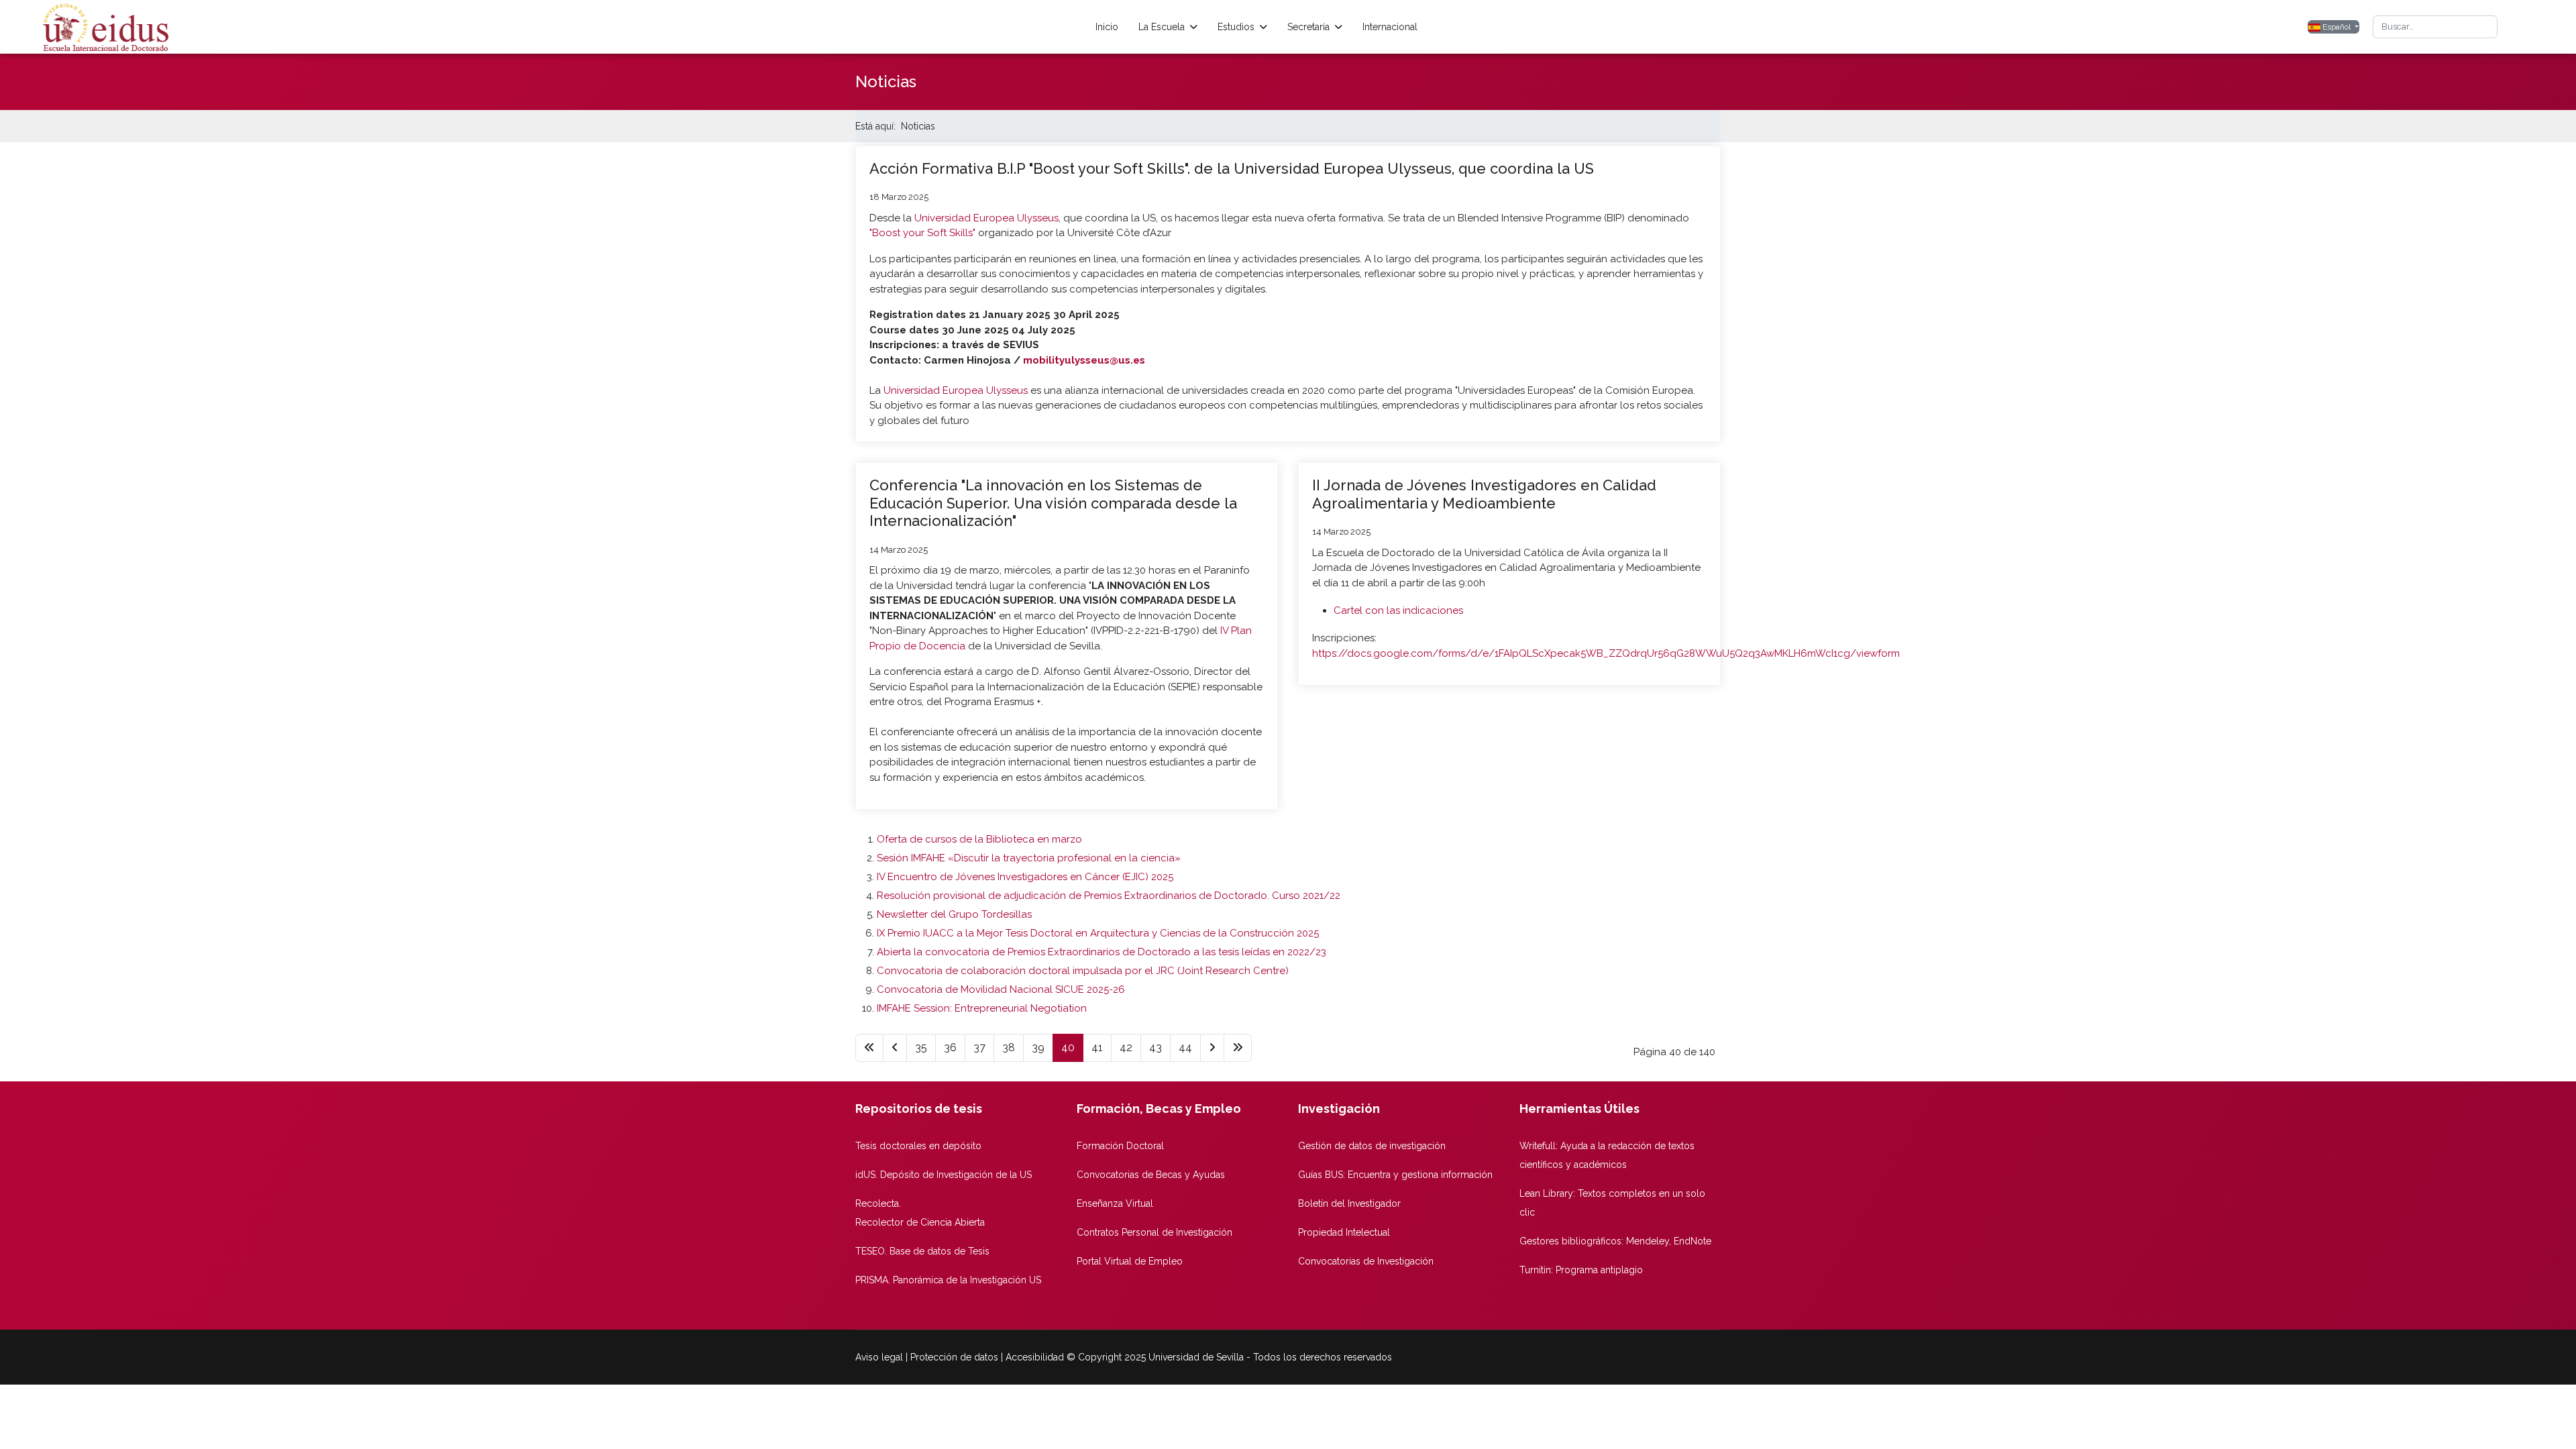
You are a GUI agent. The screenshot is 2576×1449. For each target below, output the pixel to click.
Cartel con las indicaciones (1398, 610)
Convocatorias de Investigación (1366, 1261)
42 (1126, 1048)
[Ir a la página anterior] (895, 1048)
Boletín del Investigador (1349, 1203)
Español (2337, 27)
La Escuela (1162, 27)
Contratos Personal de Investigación (1155, 1232)
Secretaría (1308, 27)
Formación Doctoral (1120, 1146)
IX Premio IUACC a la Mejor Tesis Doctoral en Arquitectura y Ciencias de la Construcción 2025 (1098, 933)
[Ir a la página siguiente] (1212, 1048)
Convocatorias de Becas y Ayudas (1151, 1175)
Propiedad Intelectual (1344, 1232)
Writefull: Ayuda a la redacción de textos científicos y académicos (1607, 1155)
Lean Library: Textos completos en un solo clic (1612, 1203)
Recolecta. (878, 1203)
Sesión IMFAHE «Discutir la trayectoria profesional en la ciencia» (1029, 858)
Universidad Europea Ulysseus (986, 218)
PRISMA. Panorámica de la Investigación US (948, 1280)
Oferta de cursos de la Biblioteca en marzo (979, 839)
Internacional (1390, 27)
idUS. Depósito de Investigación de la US (944, 1175)
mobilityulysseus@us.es (1084, 360)
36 (950, 1048)
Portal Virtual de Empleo (1130, 1261)
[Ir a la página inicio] (869, 1048)
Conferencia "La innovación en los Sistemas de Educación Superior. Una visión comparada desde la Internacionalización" (1053, 503)
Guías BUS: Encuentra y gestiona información (1395, 1175)
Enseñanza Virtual (1115, 1203)
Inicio (1107, 27)
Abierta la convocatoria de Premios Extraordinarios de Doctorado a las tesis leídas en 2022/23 (1102, 952)
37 (979, 1048)
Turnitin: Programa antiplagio (1581, 1270)
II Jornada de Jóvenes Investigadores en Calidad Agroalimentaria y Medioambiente (1484, 494)
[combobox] (2435, 27)
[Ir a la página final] (1238, 1048)
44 (1185, 1048)
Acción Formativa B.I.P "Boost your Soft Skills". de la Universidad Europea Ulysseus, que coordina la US (1232, 168)
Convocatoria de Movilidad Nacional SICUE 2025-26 (1001, 989)
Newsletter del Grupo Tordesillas (954, 914)
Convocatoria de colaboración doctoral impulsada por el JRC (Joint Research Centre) (1083, 971)
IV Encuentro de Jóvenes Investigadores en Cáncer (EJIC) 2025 (1025, 877)
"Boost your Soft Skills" (922, 233)
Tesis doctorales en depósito (918, 1146)
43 (1156, 1048)
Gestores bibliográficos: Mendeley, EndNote (1615, 1241)
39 (1038, 1048)
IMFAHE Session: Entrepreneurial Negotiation (982, 1008)
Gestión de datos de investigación (1372, 1146)
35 (921, 1048)
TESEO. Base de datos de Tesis (922, 1251)
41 (1097, 1048)
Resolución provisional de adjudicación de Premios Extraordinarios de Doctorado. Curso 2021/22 (1109, 896)
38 (1009, 1048)
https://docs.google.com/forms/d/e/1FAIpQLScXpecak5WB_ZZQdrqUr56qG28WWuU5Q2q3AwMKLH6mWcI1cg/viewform (1606, 653)
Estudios (1236, 27)
